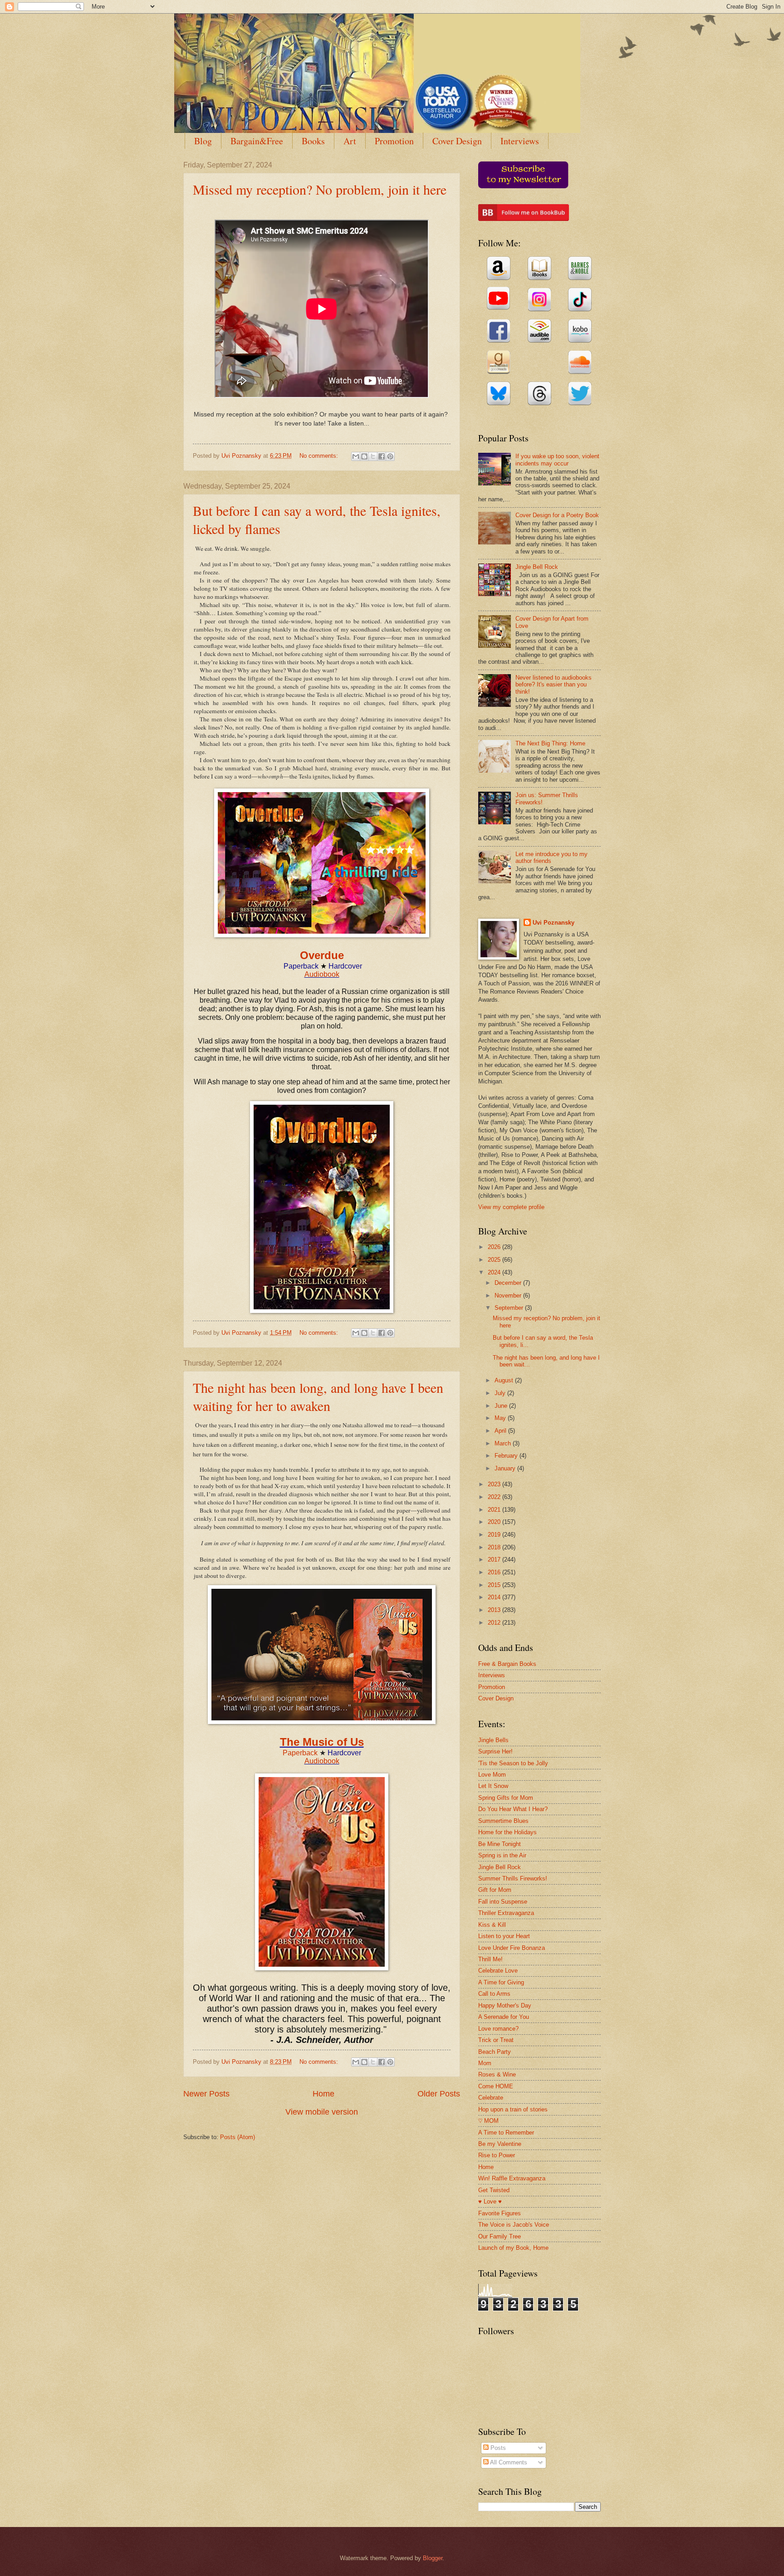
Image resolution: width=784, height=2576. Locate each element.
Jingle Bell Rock (537, 567)
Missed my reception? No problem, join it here (320, 189)
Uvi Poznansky (554, 923)
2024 (495, 1272)
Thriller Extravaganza (506, 1913)
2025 (495, 1260)
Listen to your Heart (504, 1936)
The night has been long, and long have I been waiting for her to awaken (318, 1396)
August (505, 1380)
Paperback (300, 1753)
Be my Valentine (500, 2144)
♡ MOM (488, 2121)
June (502, 1406)
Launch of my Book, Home (513, 2248)
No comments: (320, 456)
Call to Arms (494, 1994)
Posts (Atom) (238, 2137)
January (506, 1468)
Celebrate (491, 2098)
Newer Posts (206, 2094)
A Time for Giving (501, 1982)
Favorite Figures (500, 2213)
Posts (497, 2448)
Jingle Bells (493, 1740)
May (501, 1418)
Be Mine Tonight (500, 1844)
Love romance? (498, 2029)
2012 (495, 1623)
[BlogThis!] (364, 456)
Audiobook (322, 974)
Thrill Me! (490, 1959)
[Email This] (356, 456)
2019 (495, 1535)
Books (313, 141)
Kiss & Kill (492, 1925)
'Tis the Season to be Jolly (513, 1763)
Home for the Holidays (507, 1832)
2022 (495, 1497)
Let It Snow (493, 1786)
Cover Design (457, 141)
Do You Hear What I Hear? (513, 1809)
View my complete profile (511, 1207)
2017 (495, 1560)
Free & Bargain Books (507, 1664)
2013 (495, 1610)
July (501, 1393)
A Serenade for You (504, 2017)
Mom (485, 2063)
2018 (495, 1547)
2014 (495, 1597)
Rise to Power (497, 2155)
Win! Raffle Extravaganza (512, 2178)
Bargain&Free (257, 141)
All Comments (508, 2462)
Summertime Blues (503, 1821)
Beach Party (495, 2052)
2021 (495, 1510)
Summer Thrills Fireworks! (513, 1878)
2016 (495, 1572)
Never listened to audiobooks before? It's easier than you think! (554, 685)
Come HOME (496, 2086)
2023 (495, 1484)
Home (323, 2094)
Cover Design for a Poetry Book (557, 515)
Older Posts (439, 2094)
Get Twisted (494, 2190)
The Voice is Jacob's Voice (514, 2225)
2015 (495, 1585)
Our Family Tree (500, 2236)
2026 (495, 1247)
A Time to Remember (506, 2133)
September (510, 1308)
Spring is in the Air (502, 1855)
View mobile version (322, 2112)
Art (350, 141)
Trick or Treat (496, 2040)
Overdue (322, 955)
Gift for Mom (495, 1890)
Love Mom (492, 1775)
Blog (203, 141)
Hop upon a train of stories (513, 2109)
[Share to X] (373, 456)
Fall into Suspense (503, 1902)
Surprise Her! (495, 1751)
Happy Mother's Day (505, 2005)
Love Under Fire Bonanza (512, 1948)
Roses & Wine (497, 2074)
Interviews (520, 141)
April (501, 1431)
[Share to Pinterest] (390, 456)
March (504, 1443)
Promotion (394, 141)
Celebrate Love (498, 1971)
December (509, 1283)
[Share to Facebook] (382, 456)
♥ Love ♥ (490, 2201)
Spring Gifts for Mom (506, 1798)
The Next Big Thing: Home (550, 743)
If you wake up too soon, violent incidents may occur (557, 460)
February (507, 1456)
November (509, 1295)
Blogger (433, 2558)
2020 (495, 1522)
